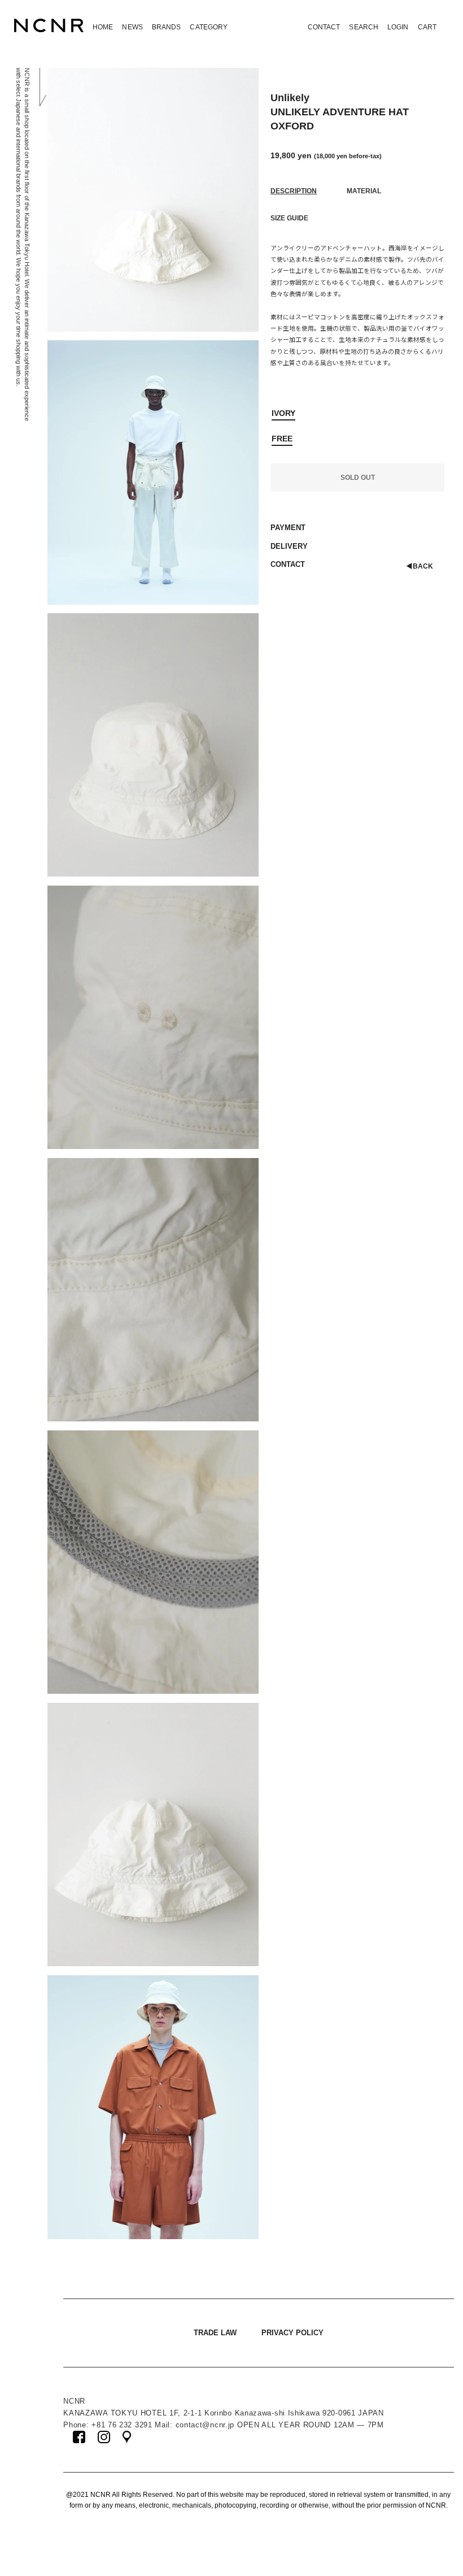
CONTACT (324, 27)
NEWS (132, 27)
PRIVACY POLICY (292, 2333)
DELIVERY (289, 546)
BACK (420, 566)
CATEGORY (209, 27)
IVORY (283, 413)
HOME (103, 27)
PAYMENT (288, 528)
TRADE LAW (215, 2333)
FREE (282, 439)
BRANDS (167, 27)
